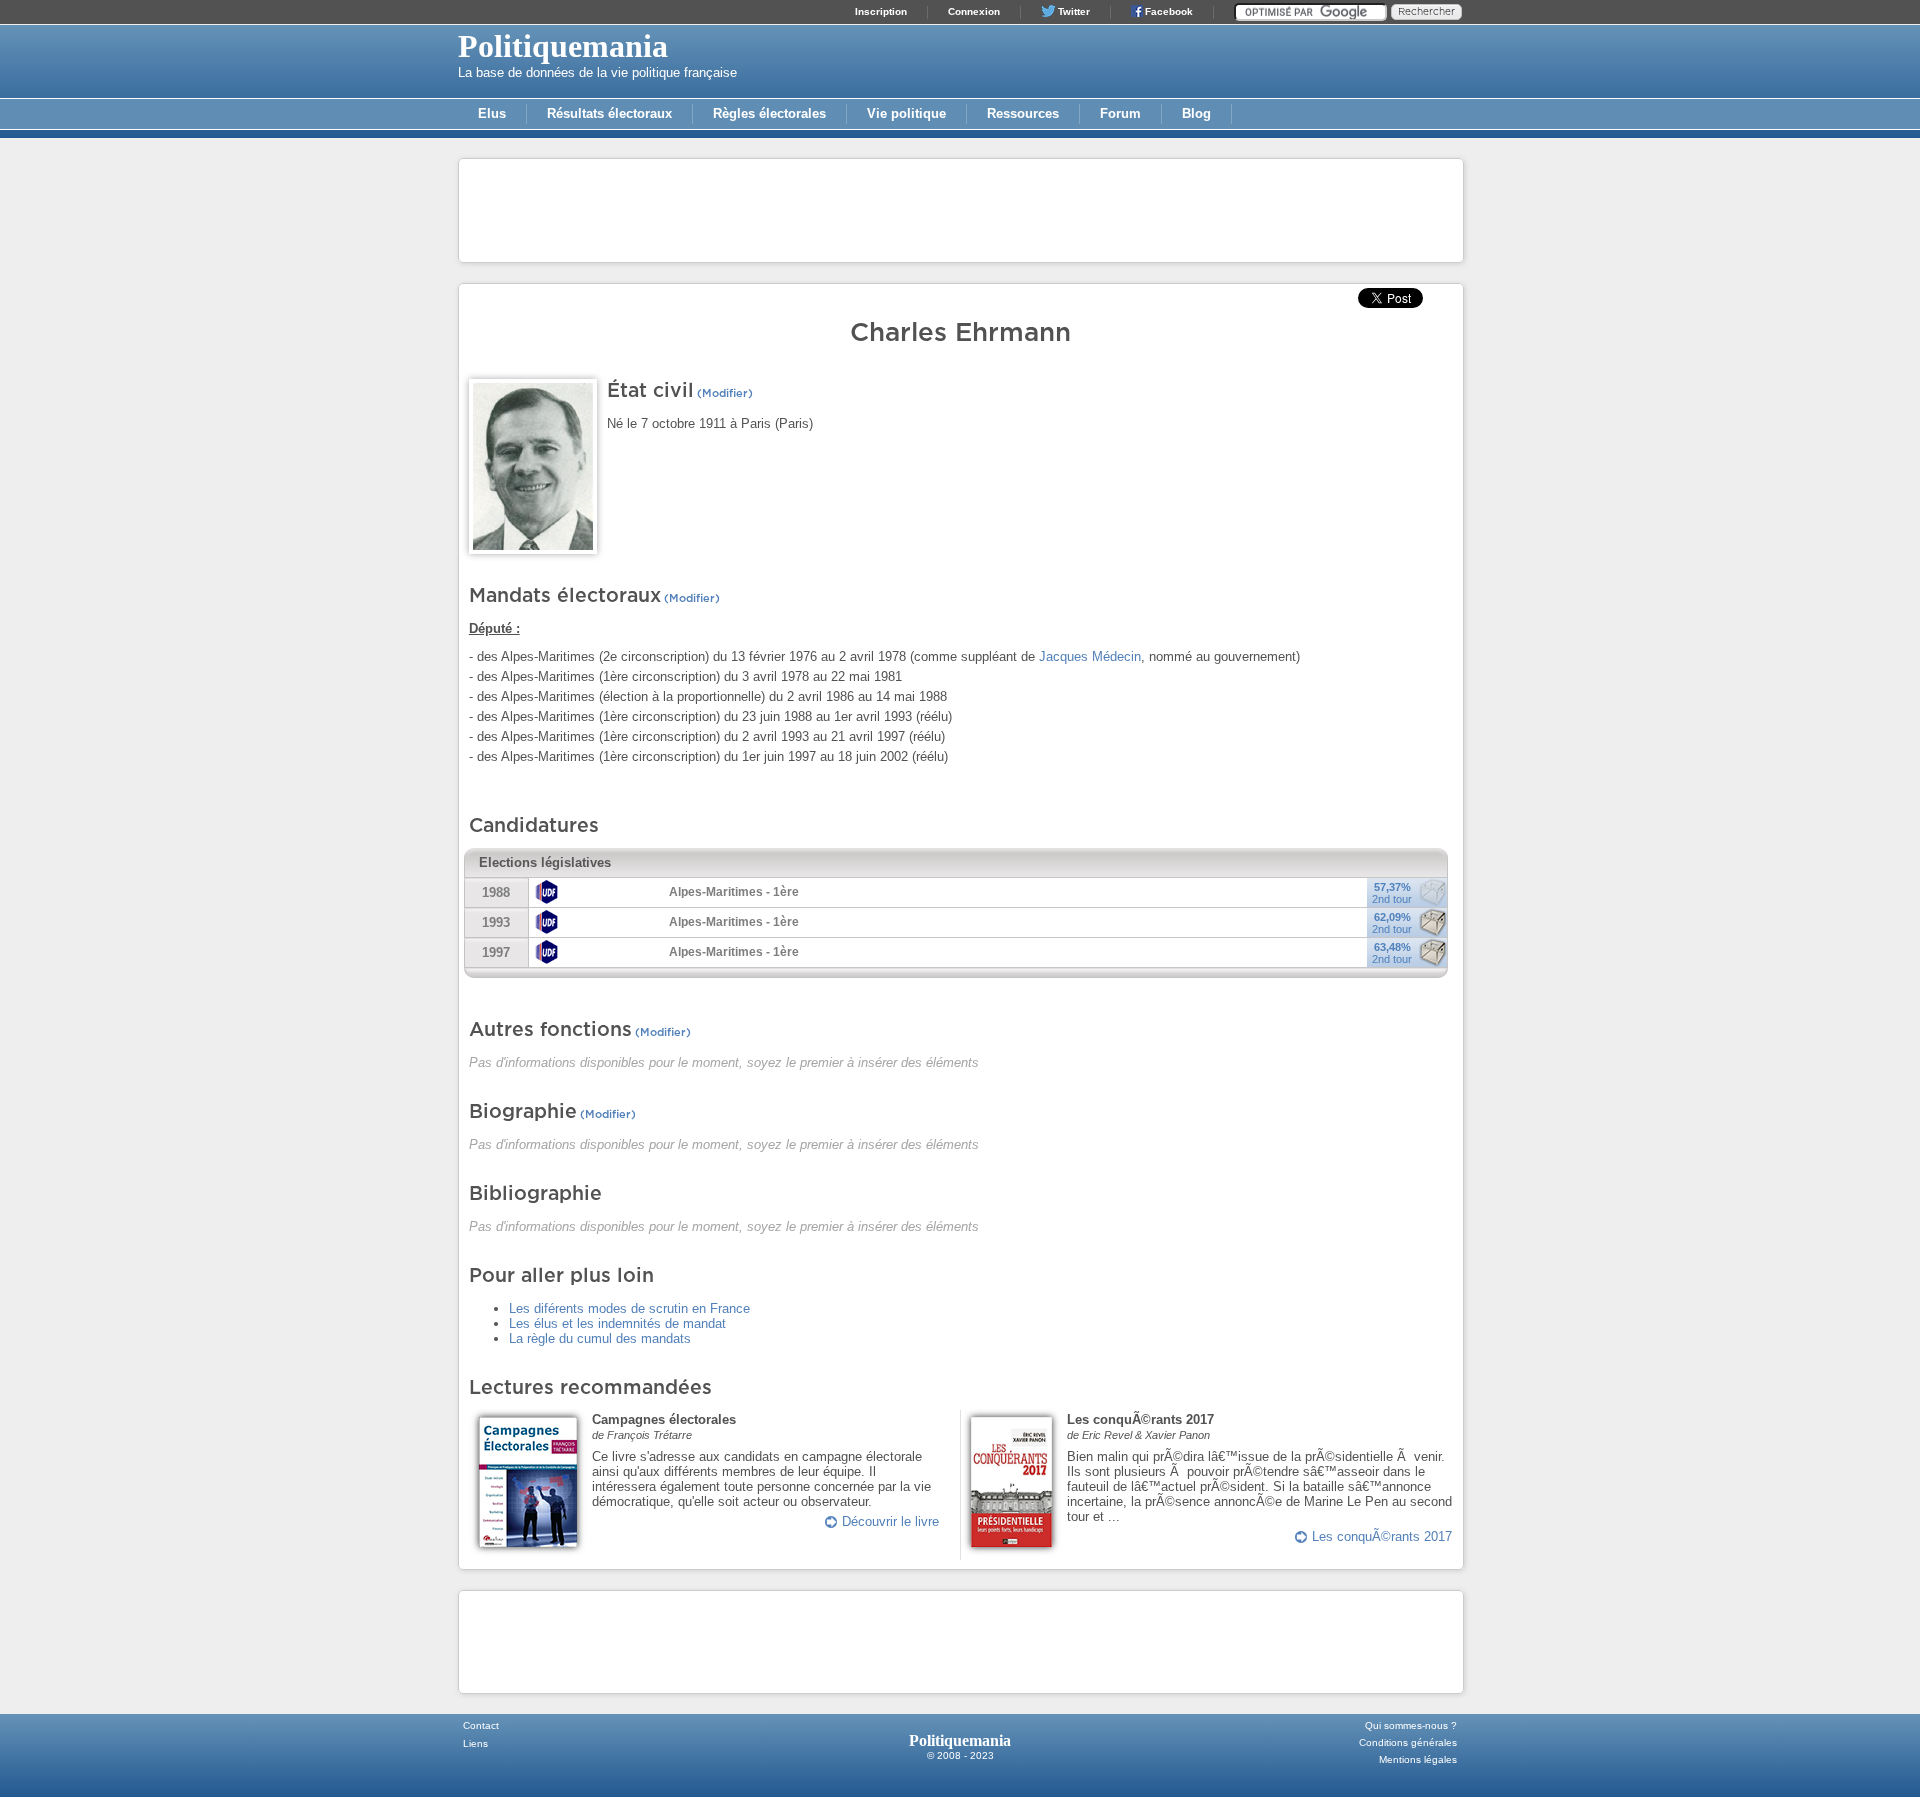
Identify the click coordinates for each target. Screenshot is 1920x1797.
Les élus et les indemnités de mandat (617, 1323)
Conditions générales (1408, 1742)
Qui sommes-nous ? (1411, 1725)
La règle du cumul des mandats (600, 1338)
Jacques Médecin (1090, 656)
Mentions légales (1418, 1759)
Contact (481, 1725)
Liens (475, 1743)
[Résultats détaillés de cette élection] (1433, 933)
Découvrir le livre (890, 1521)
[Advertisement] (961, 209)
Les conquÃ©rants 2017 (1382, 1536)
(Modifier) (723, 393)
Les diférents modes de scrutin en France (629, 1308)
